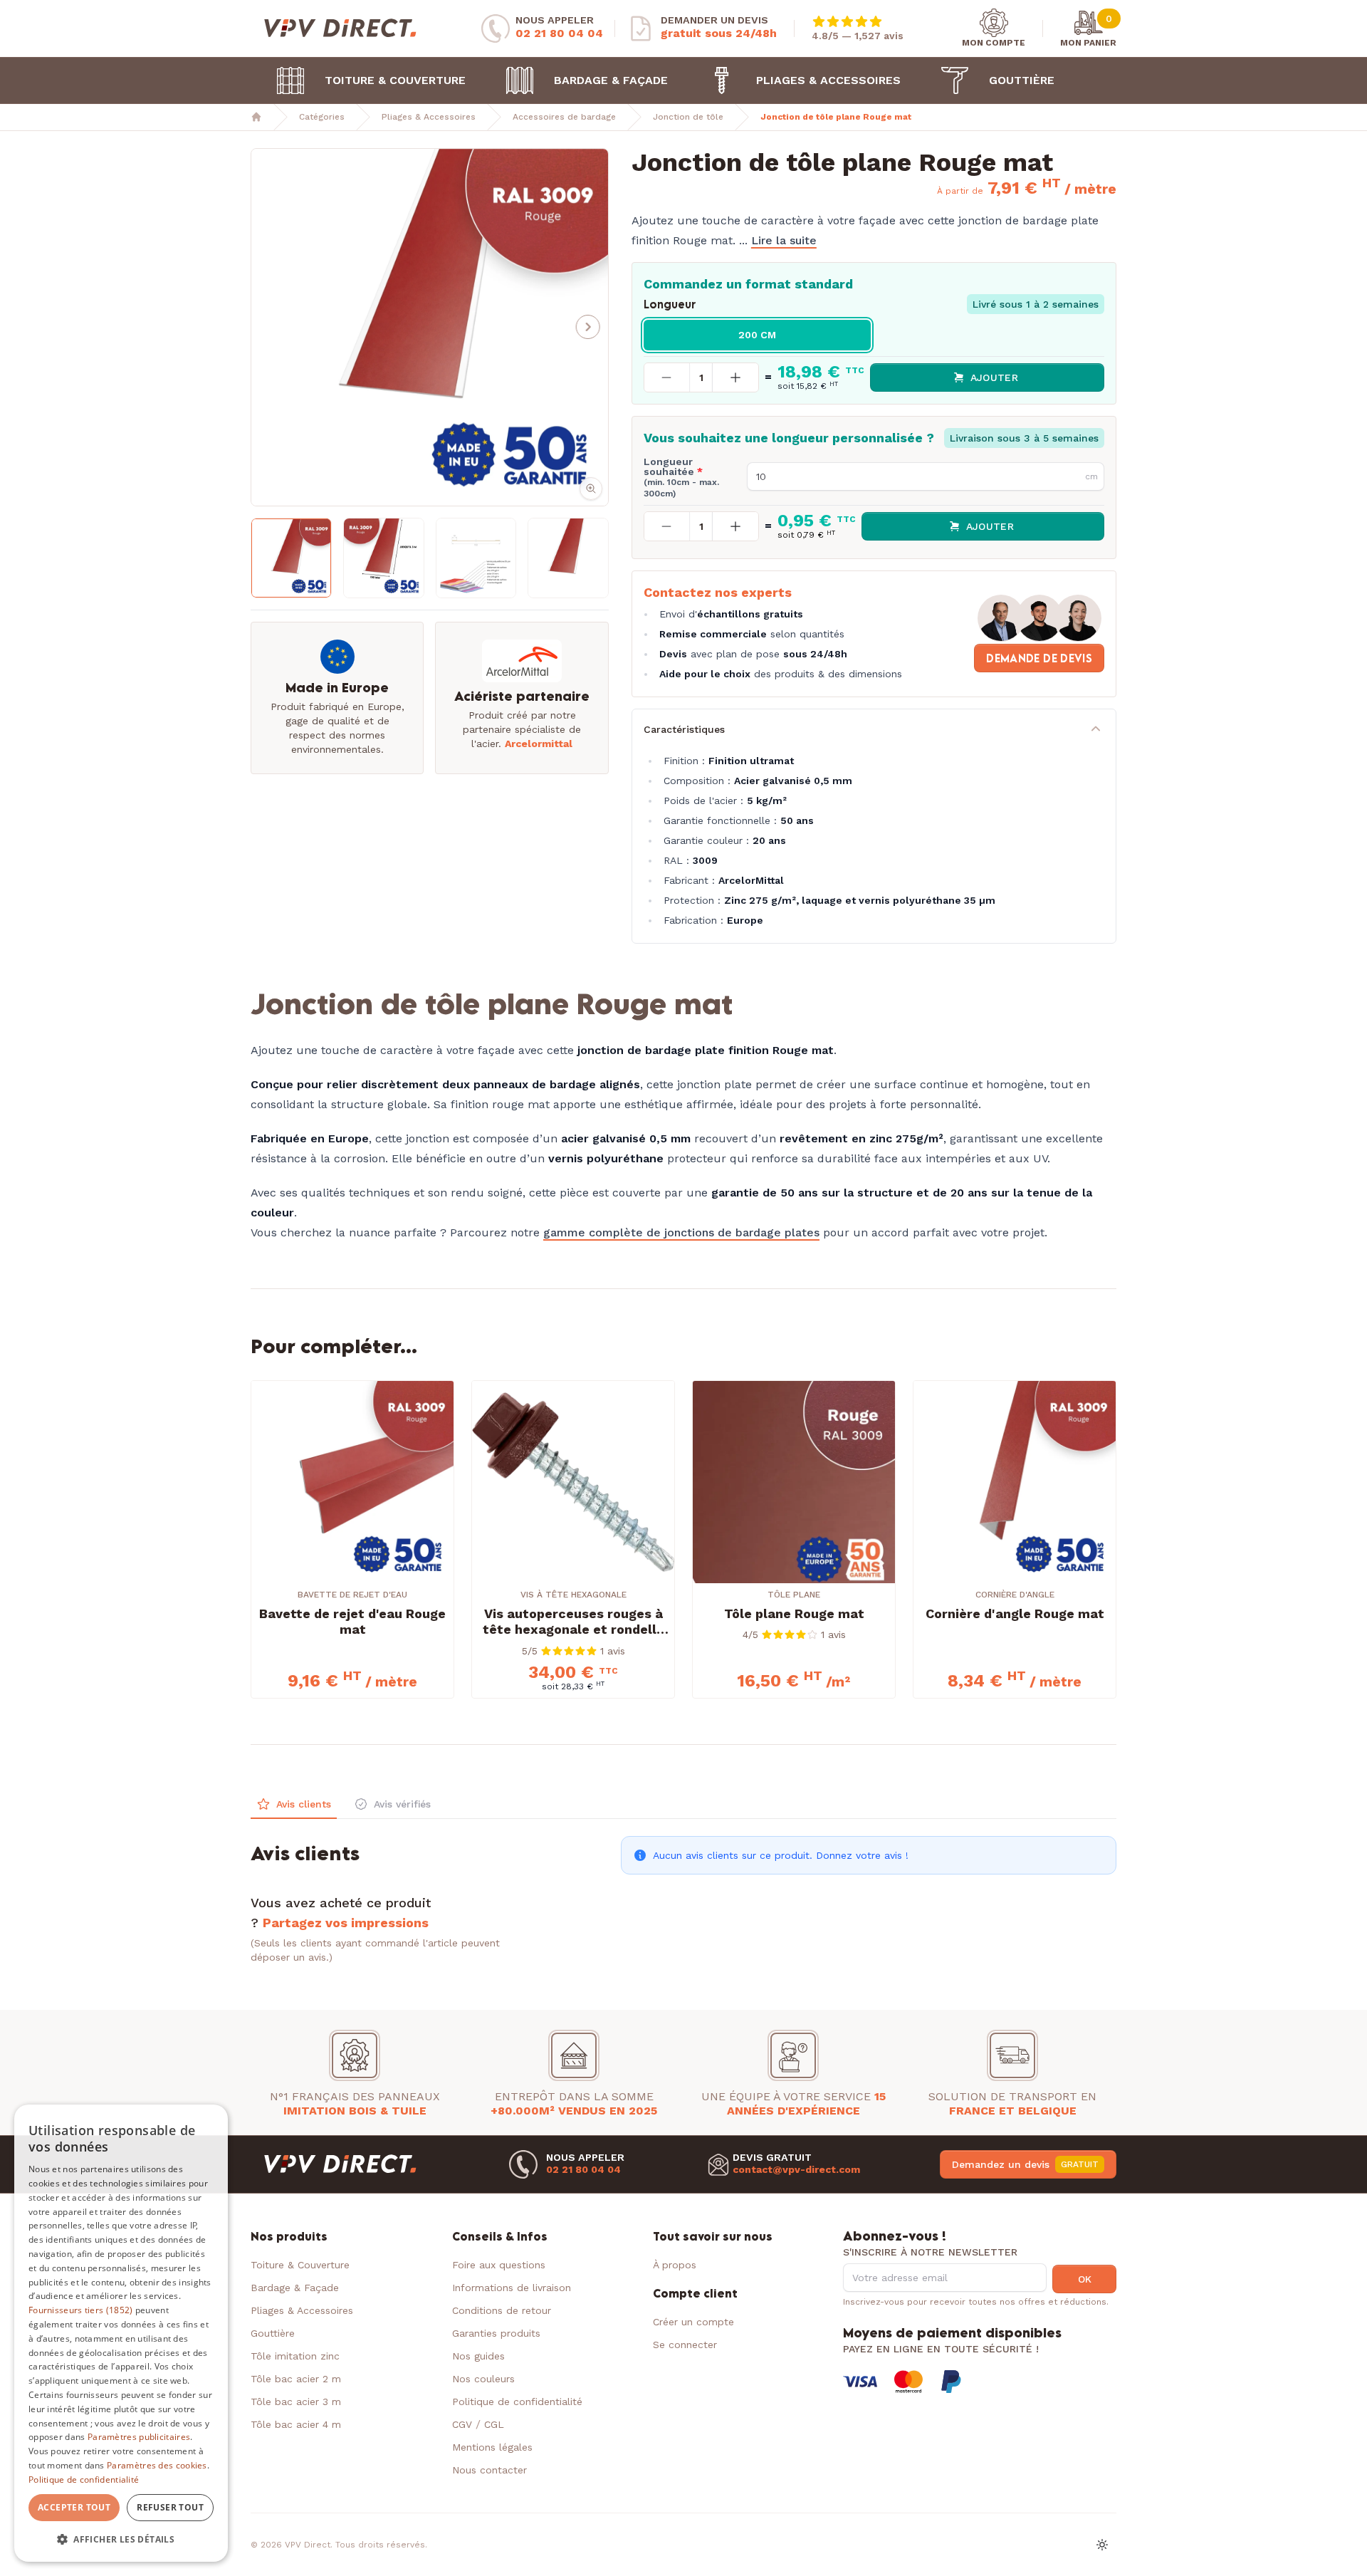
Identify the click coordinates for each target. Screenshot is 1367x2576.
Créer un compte (693, 2322)
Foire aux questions (499, 2265)
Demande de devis (1039, 658)
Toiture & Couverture (395, 80)
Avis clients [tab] (304, 1804)
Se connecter (685, 2345)
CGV (464, 2424)
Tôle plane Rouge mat (794, 1613)
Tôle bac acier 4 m (296, 2424)
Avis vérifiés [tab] (402, 1804)
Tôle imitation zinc (295, 2356)
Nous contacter (489, 2470)
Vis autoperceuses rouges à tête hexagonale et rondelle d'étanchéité (573, 1622)
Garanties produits (496, 2333)
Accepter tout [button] (74, 2507)
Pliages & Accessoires (828, 80)
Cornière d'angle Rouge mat (1015, 1613)
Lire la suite (784, 240)
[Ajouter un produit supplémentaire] (735, 377)
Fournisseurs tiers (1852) (81, 2310)
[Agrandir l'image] (430, 327)
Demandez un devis (1025, 2164)
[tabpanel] (683, 1892)
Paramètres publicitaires (139, 2437)
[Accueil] (256, 117)
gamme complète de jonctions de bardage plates (681, 1232)
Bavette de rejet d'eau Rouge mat (352, 1622)
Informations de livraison (512, 2288)
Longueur (670, 304)
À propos (675, 2265)
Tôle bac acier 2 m (296, 2379)
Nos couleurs (483, 2379)
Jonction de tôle (688, 117)
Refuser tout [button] (170, 2507)
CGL (494, 2424)
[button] (263, 327)
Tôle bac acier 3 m (296, 2402)
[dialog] (121, 2333)
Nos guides (478, 2356)
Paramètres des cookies (157, 2465)
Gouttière (1022, 80)
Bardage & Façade (611, 80)
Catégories (322, 117)
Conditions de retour (502, 2310)
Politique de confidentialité (517, 2402)
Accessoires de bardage (564, 117)
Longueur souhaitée (681, 478)
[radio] (758, 335)
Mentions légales (492, 2447)
